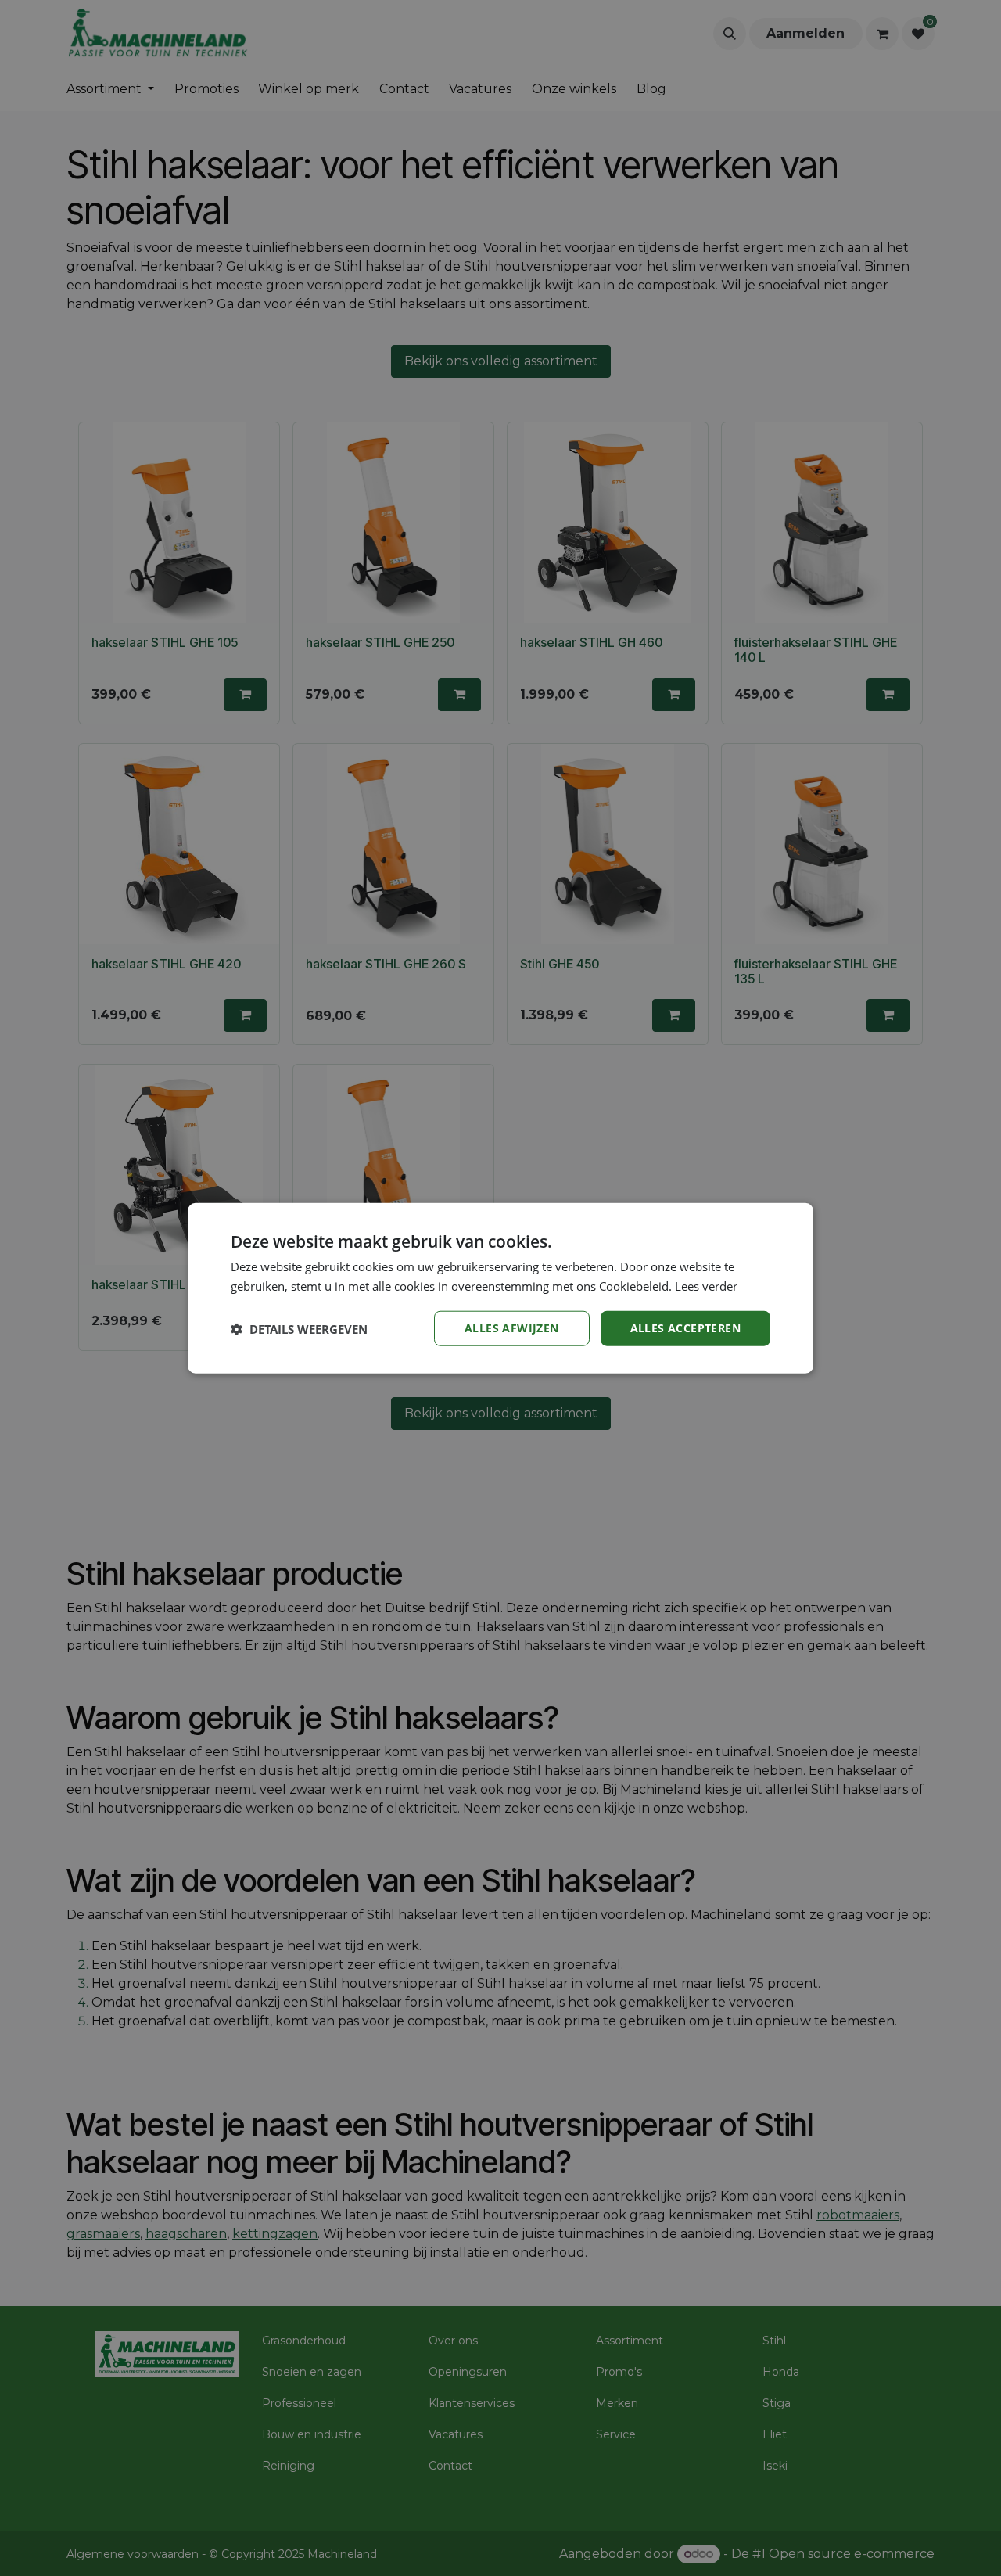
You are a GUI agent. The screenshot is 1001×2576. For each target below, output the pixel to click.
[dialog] (500, 1288)
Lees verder (706, 1285)
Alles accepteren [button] (685, 1328)
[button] (299, 1328)
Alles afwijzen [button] (512, 1328)
